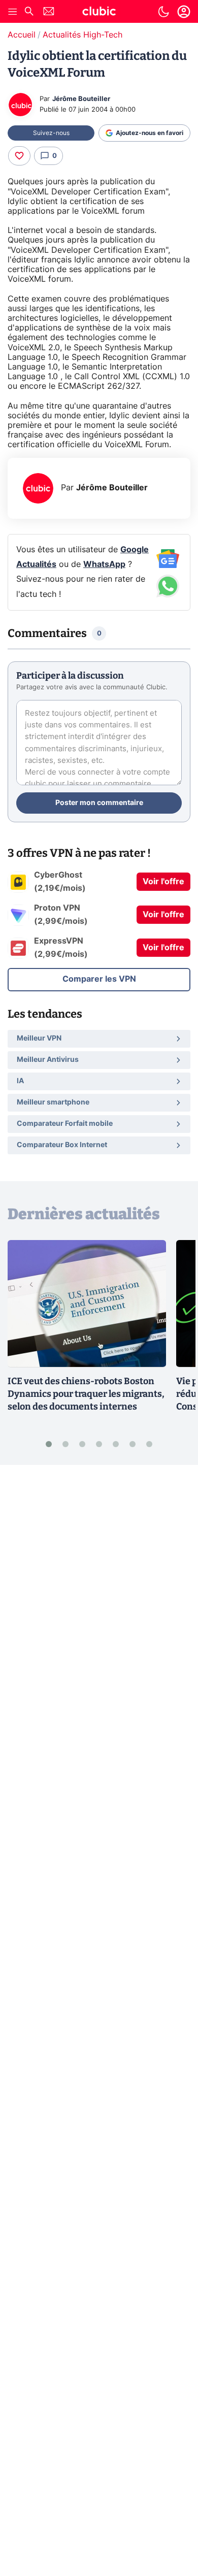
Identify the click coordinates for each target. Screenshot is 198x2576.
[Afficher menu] (13, 12)
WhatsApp (104, 564)
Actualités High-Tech (82, 35)
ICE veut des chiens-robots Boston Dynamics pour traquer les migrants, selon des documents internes (86, 1394)
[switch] (163, 12)
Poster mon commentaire (99, 803)
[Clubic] (99, 13)
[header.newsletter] (49, 12)
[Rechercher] (29, 12)
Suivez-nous (51, 133)
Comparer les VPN (99, 979)
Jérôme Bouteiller (81, 99)
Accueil (22, 35)
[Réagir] (19, 156)
